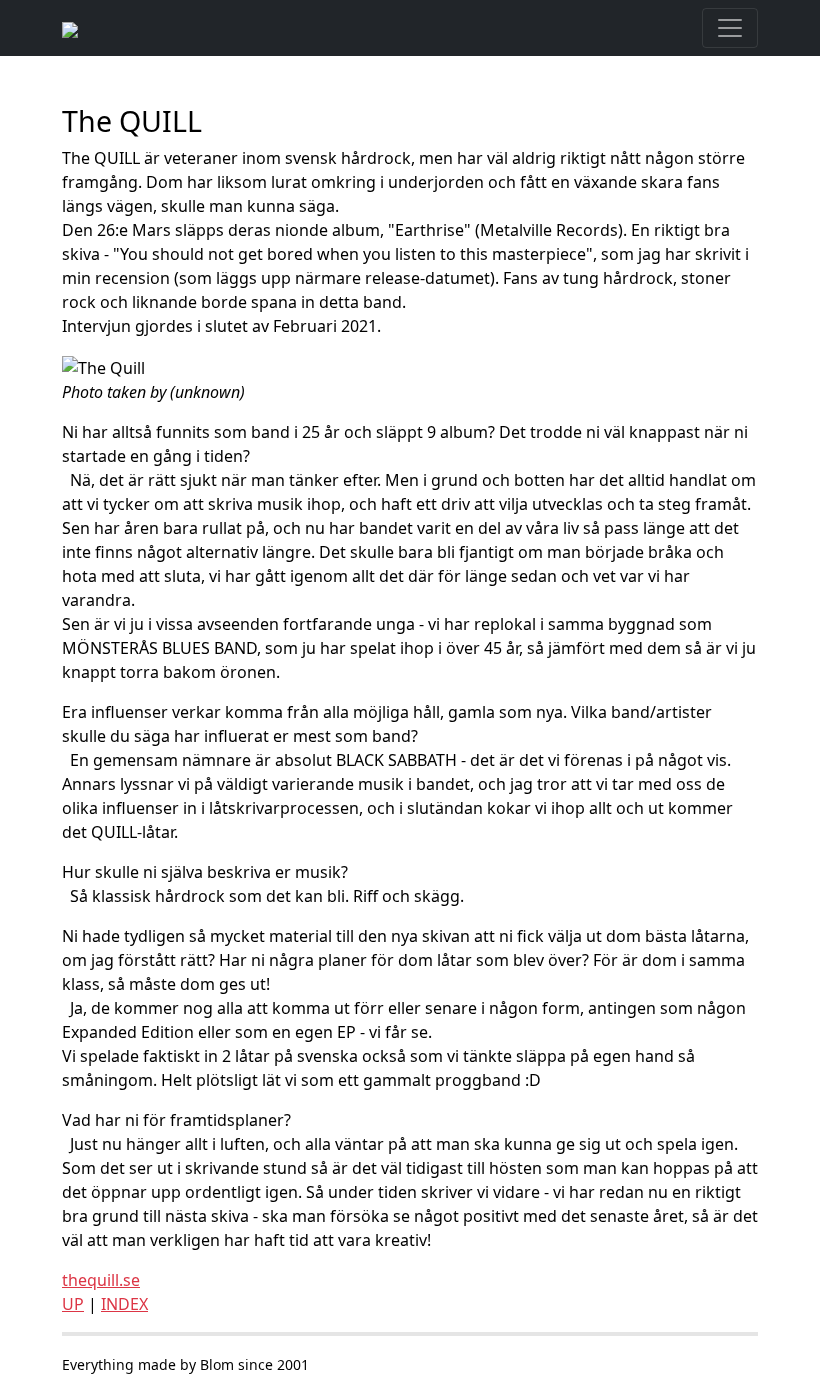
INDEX (124, 1304)
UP (73, 1304)
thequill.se (101, 1280)
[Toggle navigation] (730, 28)
